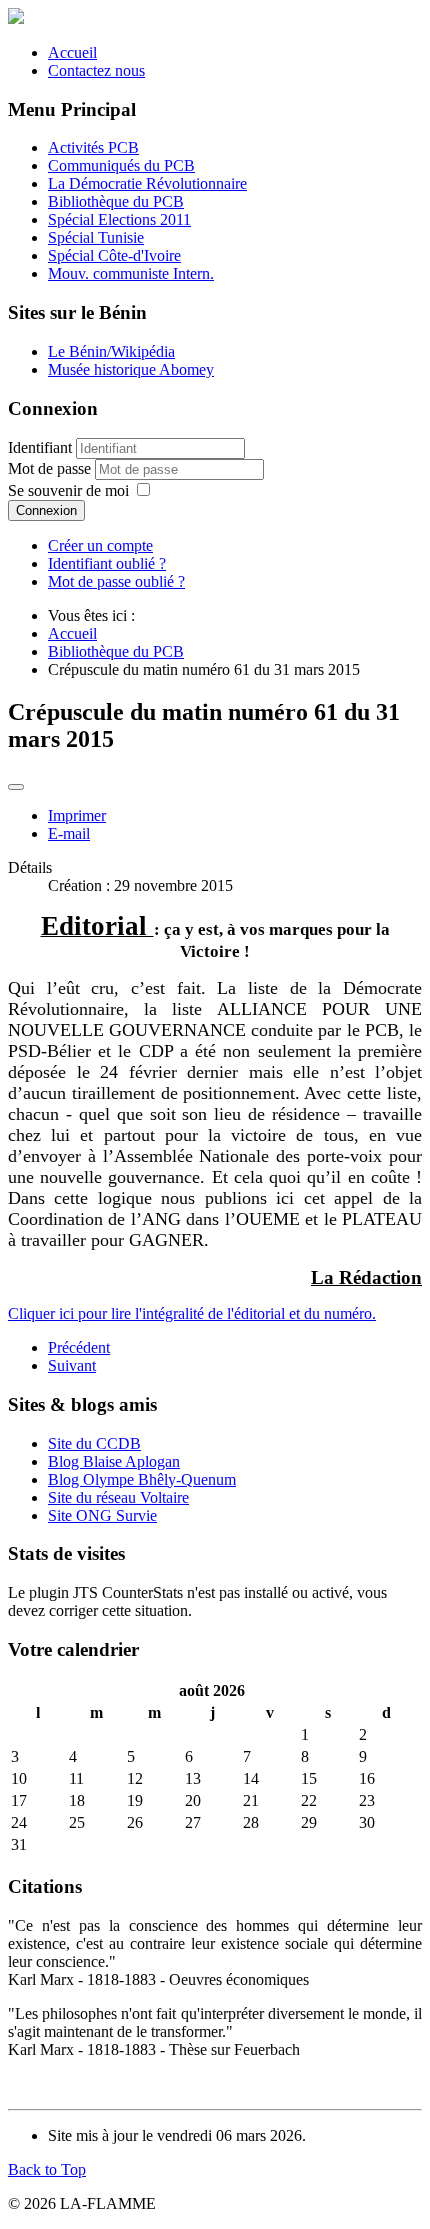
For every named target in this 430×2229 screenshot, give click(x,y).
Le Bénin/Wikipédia (111, 351)
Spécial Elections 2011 (119, 219)
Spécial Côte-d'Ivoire (114, 255)
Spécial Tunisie (96, 237)
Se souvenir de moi (68, 490)
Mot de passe (51, 468)
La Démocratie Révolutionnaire (147, 183)
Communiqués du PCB (121, 165)
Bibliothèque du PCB (116, 201)
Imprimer (77, 815)
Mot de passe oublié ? (116, 581)
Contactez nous (96, 70)
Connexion (46, 510)
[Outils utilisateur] (16, 787)
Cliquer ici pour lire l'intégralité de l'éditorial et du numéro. (192, 1313)
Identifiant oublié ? (107, 563)
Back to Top (47, 2169)
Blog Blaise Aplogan (114, 1461)
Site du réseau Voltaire (118, 1497)
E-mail (69, 833)
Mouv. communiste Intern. (131, 273)
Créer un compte (100, 545)
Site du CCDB (94, 1443)
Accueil (72, 52)
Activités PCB (93, 147)
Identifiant (40, 447)
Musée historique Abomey (131, 369)
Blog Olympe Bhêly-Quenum (142, 1479)
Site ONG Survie (102, 1515)
